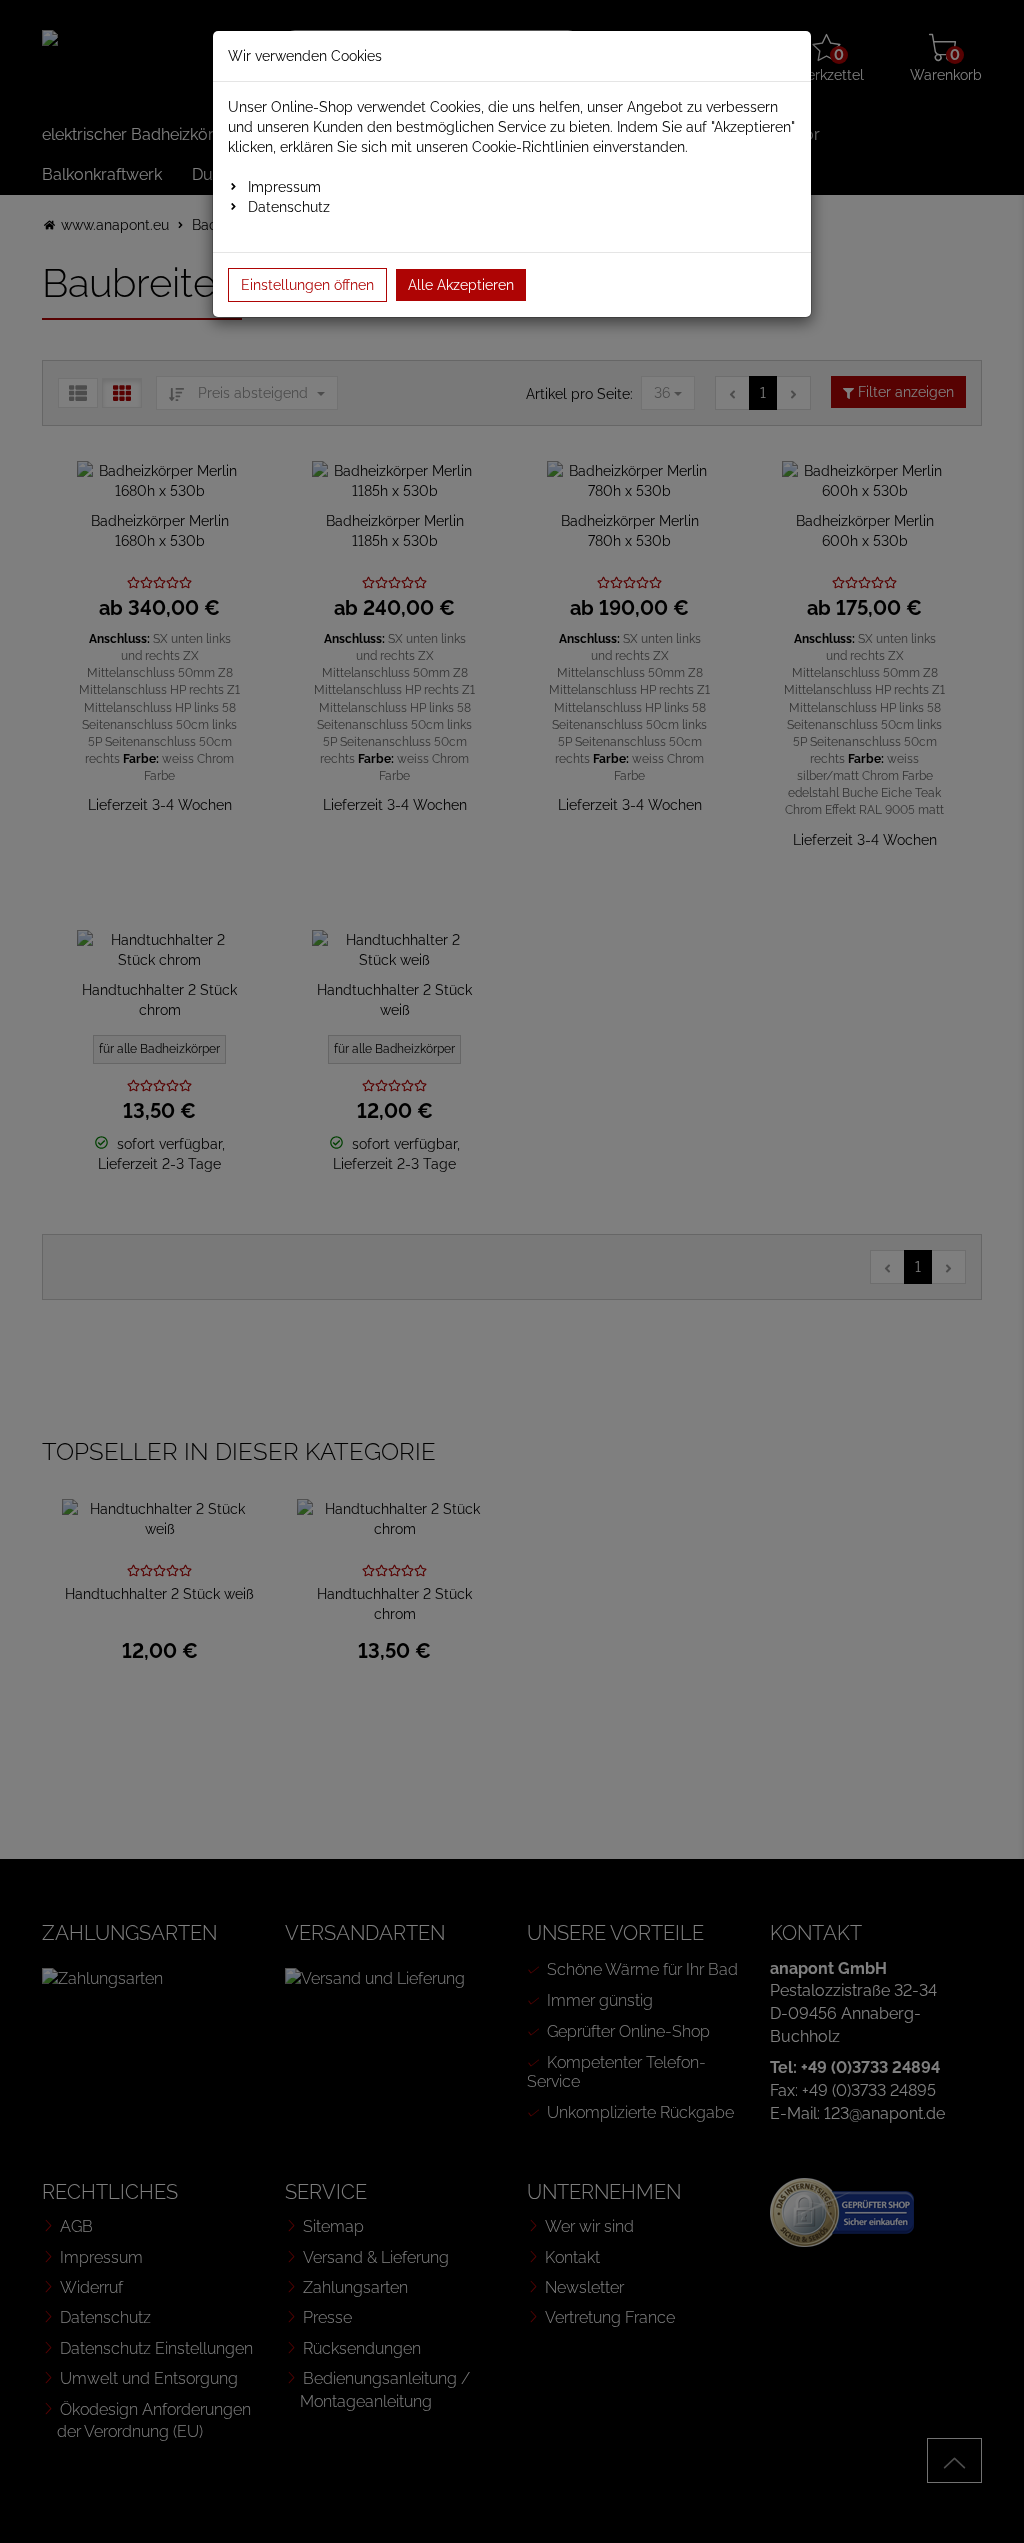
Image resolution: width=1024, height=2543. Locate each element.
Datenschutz (289, 207)
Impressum (284, 187)
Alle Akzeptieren (461, 285)
